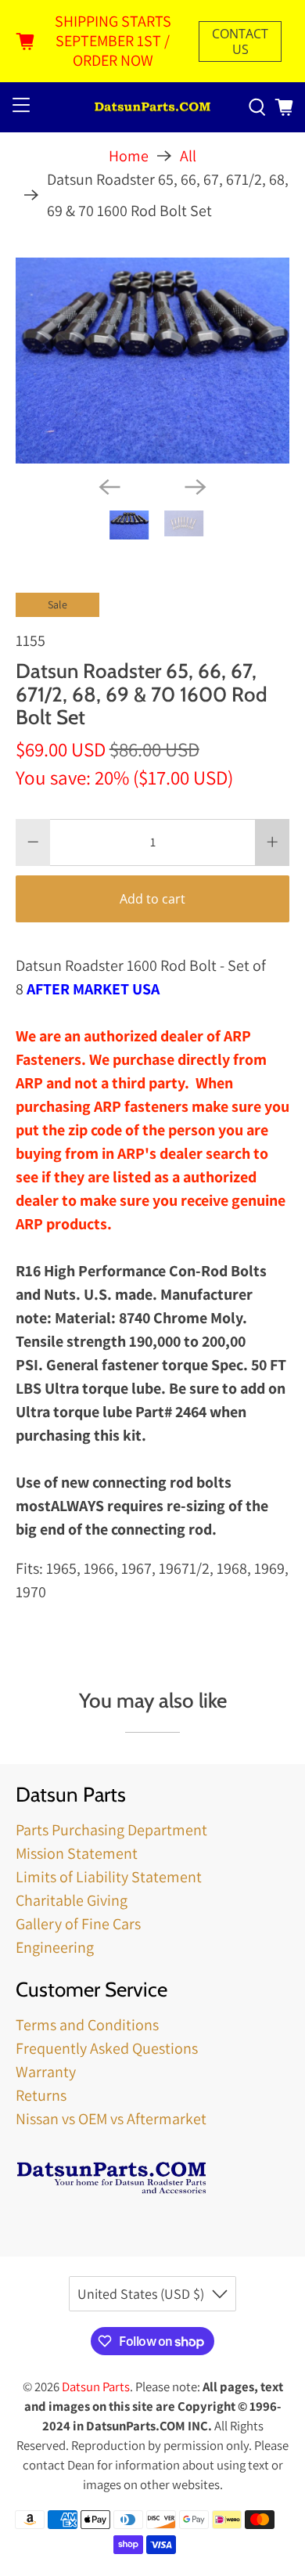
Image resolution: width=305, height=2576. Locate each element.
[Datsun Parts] (153, 108)
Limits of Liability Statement (109, 1877)
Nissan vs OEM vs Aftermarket (111, 2119)
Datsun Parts (96, 2387)
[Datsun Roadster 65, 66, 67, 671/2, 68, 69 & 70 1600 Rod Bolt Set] (153, 361)
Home (129, 156)
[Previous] (109, 487)
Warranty (46, 2072)
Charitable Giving (72, 1900)
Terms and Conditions (87, 2025)
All (188, 156)
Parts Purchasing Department (111, 1830)
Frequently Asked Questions (107, 2048)
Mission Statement (77, 1853)
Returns (41, 2095)
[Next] (196, 487)
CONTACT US (240, 41)
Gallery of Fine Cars (78, 1924)
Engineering (55, 1947)
